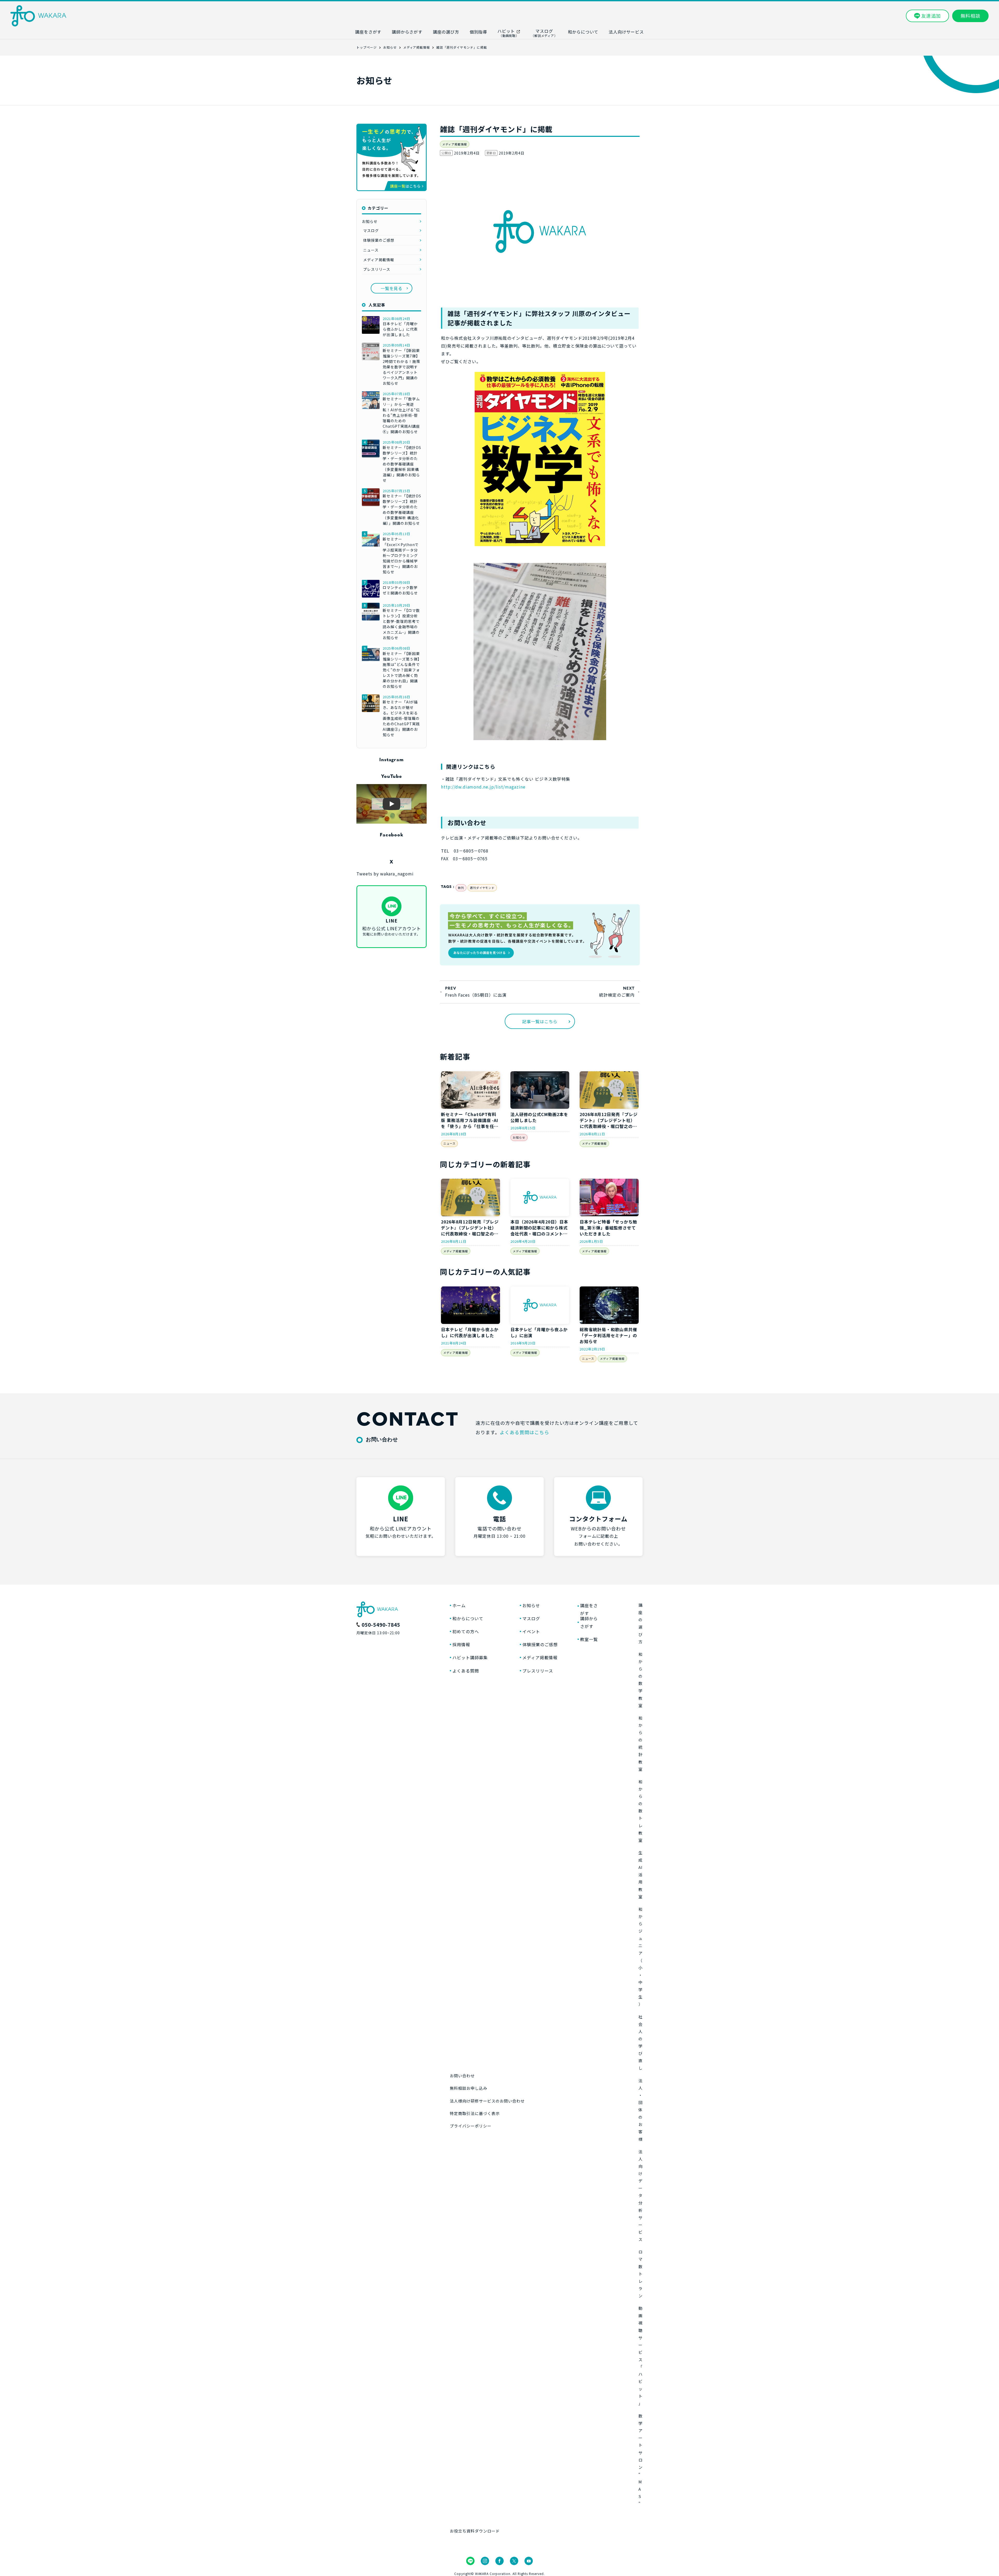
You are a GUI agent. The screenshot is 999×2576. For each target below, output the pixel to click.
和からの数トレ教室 (641, 1811)
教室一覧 (589, 1639)
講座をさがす (589, 1609)
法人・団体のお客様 (641, 2110)
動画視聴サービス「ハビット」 (641, 2356)
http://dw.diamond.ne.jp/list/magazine (483, 787)
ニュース (449, 1143)
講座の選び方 (641, 1623)
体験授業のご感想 (379, 240)
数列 (461, 888)
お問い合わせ (462, 2076)
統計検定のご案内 (617, 995)
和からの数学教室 (641, 1680)
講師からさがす (589, 1622)
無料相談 (970, 16)
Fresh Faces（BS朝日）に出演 (476, 995)
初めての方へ (466, 1631)
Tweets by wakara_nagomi (385, 874)
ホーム (459, 1605)
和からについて (468, 1618)
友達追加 (931, 16)
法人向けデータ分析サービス (641, 2196)
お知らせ (519, 1137)
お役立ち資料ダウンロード (475, 2531)
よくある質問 (466, 1671)
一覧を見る (392, 288)
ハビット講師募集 (470, 1657)
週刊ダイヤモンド (482, 888)
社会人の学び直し (641, 2042)
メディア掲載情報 (455, 144)
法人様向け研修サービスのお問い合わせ (487, 2101)
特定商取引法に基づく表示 (475, 2113)
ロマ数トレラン (641, 2274)
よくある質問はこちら (524, 1432)
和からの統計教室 (641, 1744)
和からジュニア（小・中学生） (641, 1957)
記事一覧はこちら (540, 1021)
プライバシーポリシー (471, 2126)
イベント (531, 1631)
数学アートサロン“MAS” (641, 2460)
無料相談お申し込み (469, 2088)
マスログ (371, 230)
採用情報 (461, 1644)
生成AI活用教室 (641, 1875)
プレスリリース (377, 269)
